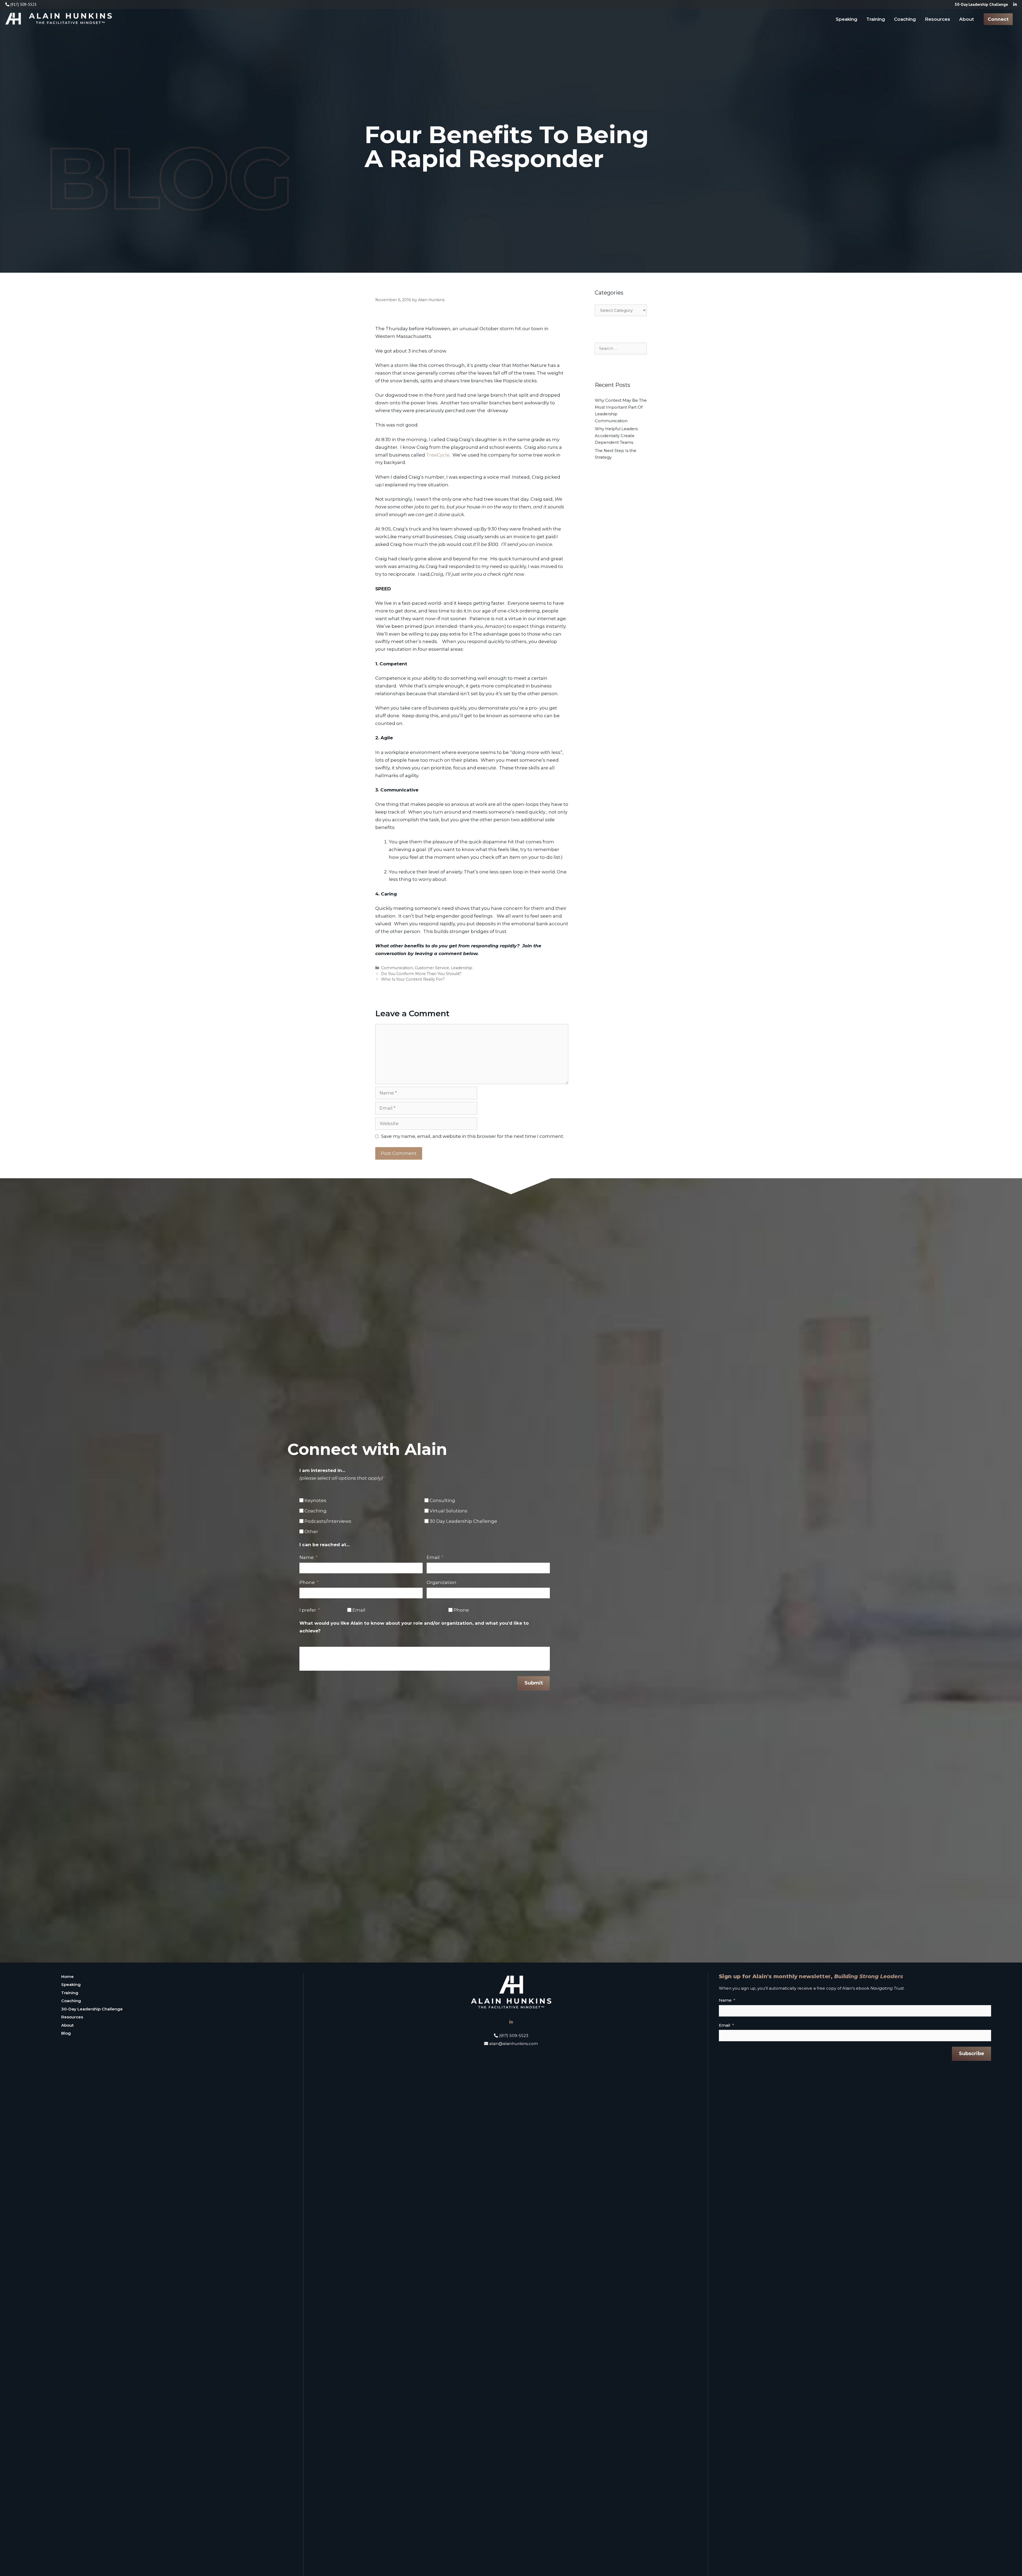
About (967, 19)
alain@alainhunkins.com (513, 2044)
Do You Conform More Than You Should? (421, 974)
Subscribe (972, 2054)
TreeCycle (438, 455)
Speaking (846, 19)
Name (307, 1557)
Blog (66, 2033)
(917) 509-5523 (23, 4)
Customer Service (432, 968)
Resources (937, 19)
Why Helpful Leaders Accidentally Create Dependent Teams (616, 435)
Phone (307, 1582)
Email (433, 1557)
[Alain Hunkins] (59, 18)
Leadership (462, 968)
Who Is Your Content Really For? (413, 979)
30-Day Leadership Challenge (92, 2009)
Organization (442, 1582)
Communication (397, 968)
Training (876, 19)
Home (67, 1976)
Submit (534, 1683)
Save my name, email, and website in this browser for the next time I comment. (473, 1136)
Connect (998, 19)
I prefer (308, 1610)
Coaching (905, 19)
